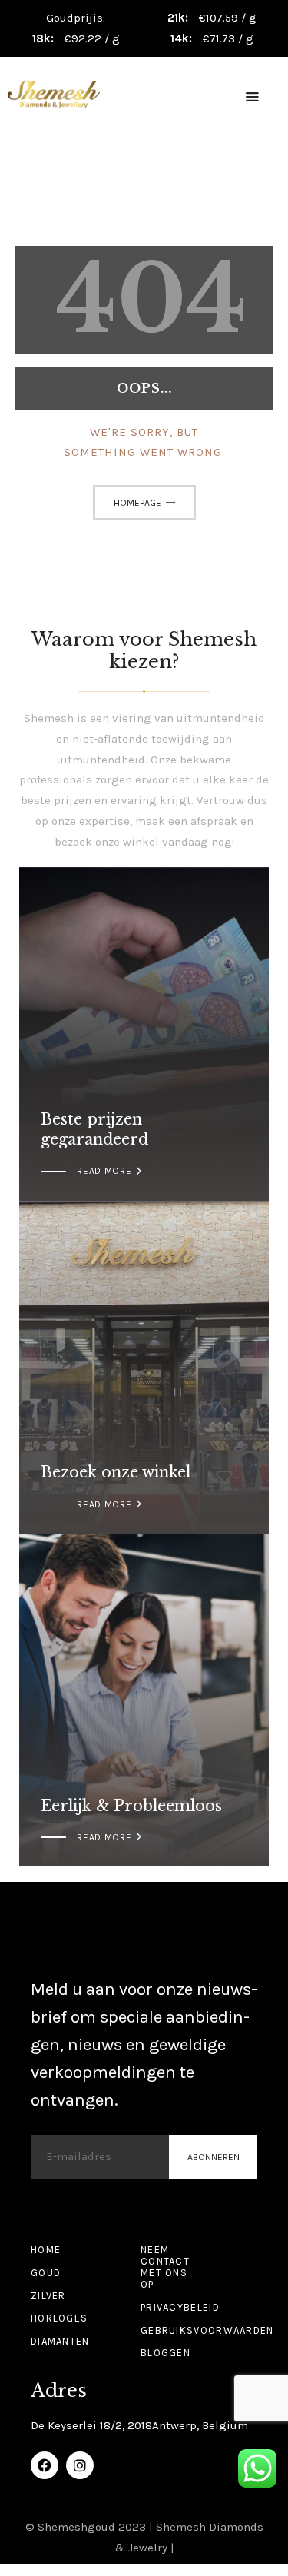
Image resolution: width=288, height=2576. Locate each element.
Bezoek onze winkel (116, 1472)
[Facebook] (45, 2465)
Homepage (137, 503)
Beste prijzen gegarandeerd (94, 1129)
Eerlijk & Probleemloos (131, 1806)
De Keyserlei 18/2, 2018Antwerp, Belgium (139, 2425)
